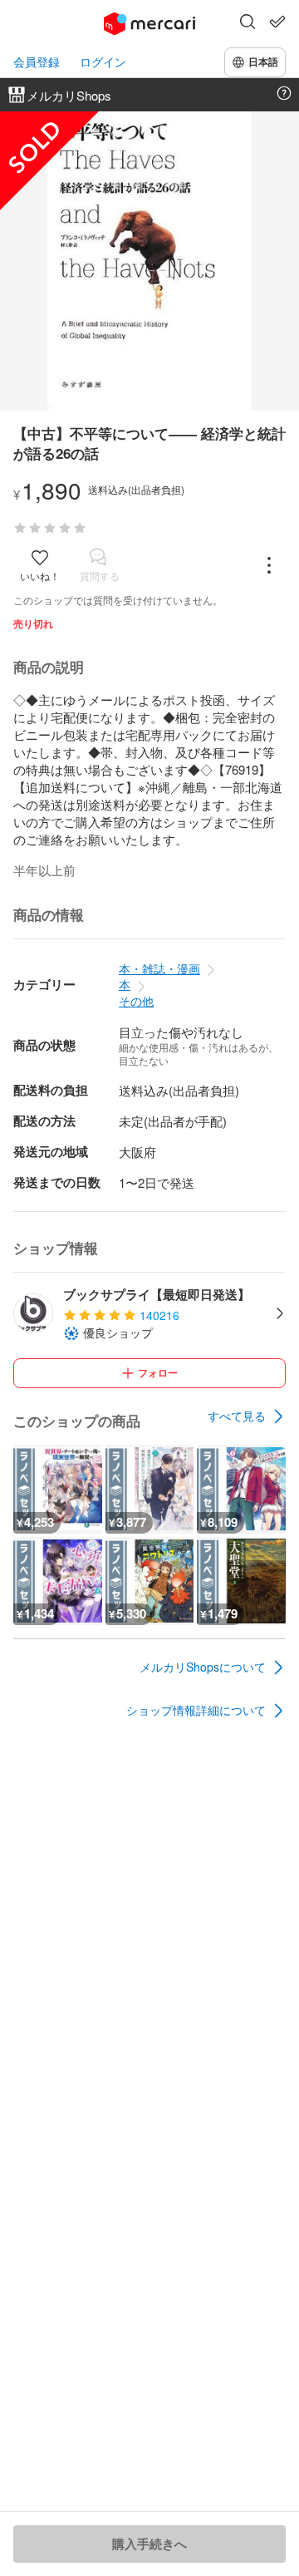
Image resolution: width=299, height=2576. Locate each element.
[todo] (277, 22)
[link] (247, 1416)
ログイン (103, 62)
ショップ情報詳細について (196, 1710)
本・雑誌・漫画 (159, 968)
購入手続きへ (149, 2544)
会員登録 (37, 62)
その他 (136, 1001)
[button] (248, 23)
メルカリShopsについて (203, 1667)
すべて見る (237, 1416)
